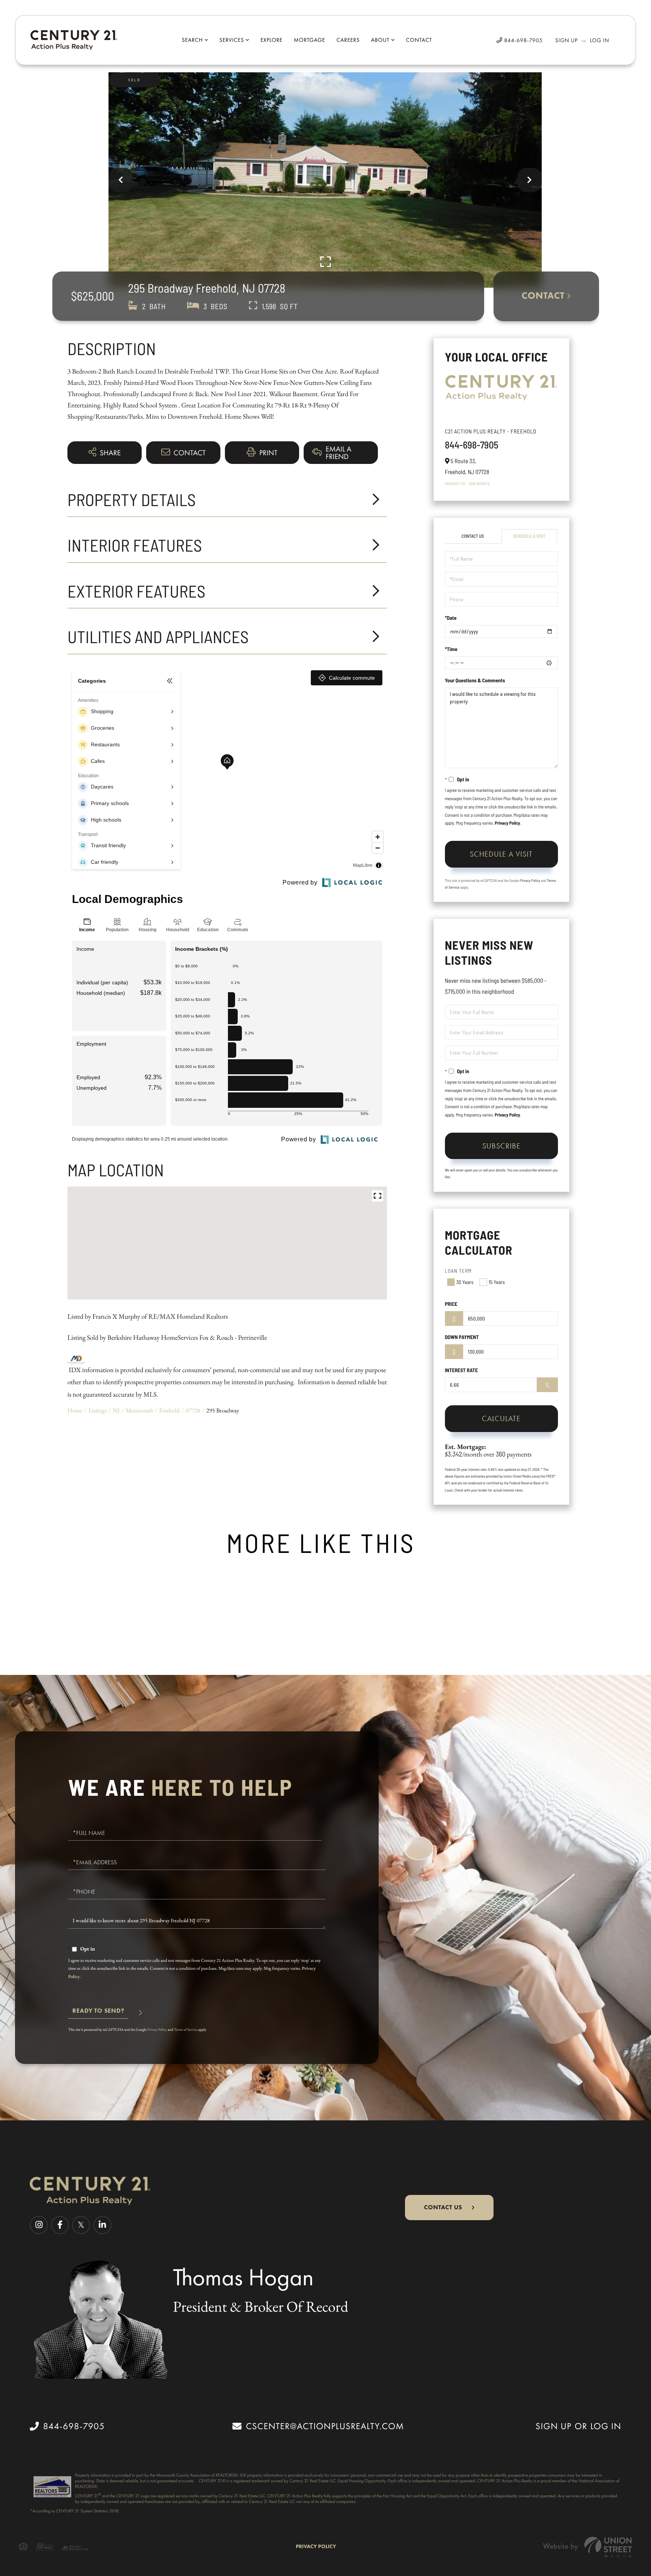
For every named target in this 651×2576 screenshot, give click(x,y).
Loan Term (458, 1271)
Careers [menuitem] (348, 40)
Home (75, 1410)
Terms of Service (186, 2029)
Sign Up (567, 40)
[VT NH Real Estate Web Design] (588, 2547)
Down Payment (462, 1337)
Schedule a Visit (529, 536)
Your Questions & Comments (475, 680)
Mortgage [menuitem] (309, 40)
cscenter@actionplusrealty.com (325, 2426)
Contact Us (455, 483)
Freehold (170, 1410)
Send (98, 2014)
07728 (193, 1410)
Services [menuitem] (232, 40)
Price (451, 1304)
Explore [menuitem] (271, 40)
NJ (116, 1410)
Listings (98, 1410)
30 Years (465, 1282)
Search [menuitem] (192, 40)
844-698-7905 (523, 40)
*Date (451, 618)
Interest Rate (462, 1370)
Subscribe (501, 1146)
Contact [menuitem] (419, 40)
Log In (600, 40)
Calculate (501, 1418)
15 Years (497, 1282)
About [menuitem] (380, 40)
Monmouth (140, 1410)
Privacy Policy (507, 823)
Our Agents (479, 483)
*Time (451, 649)
